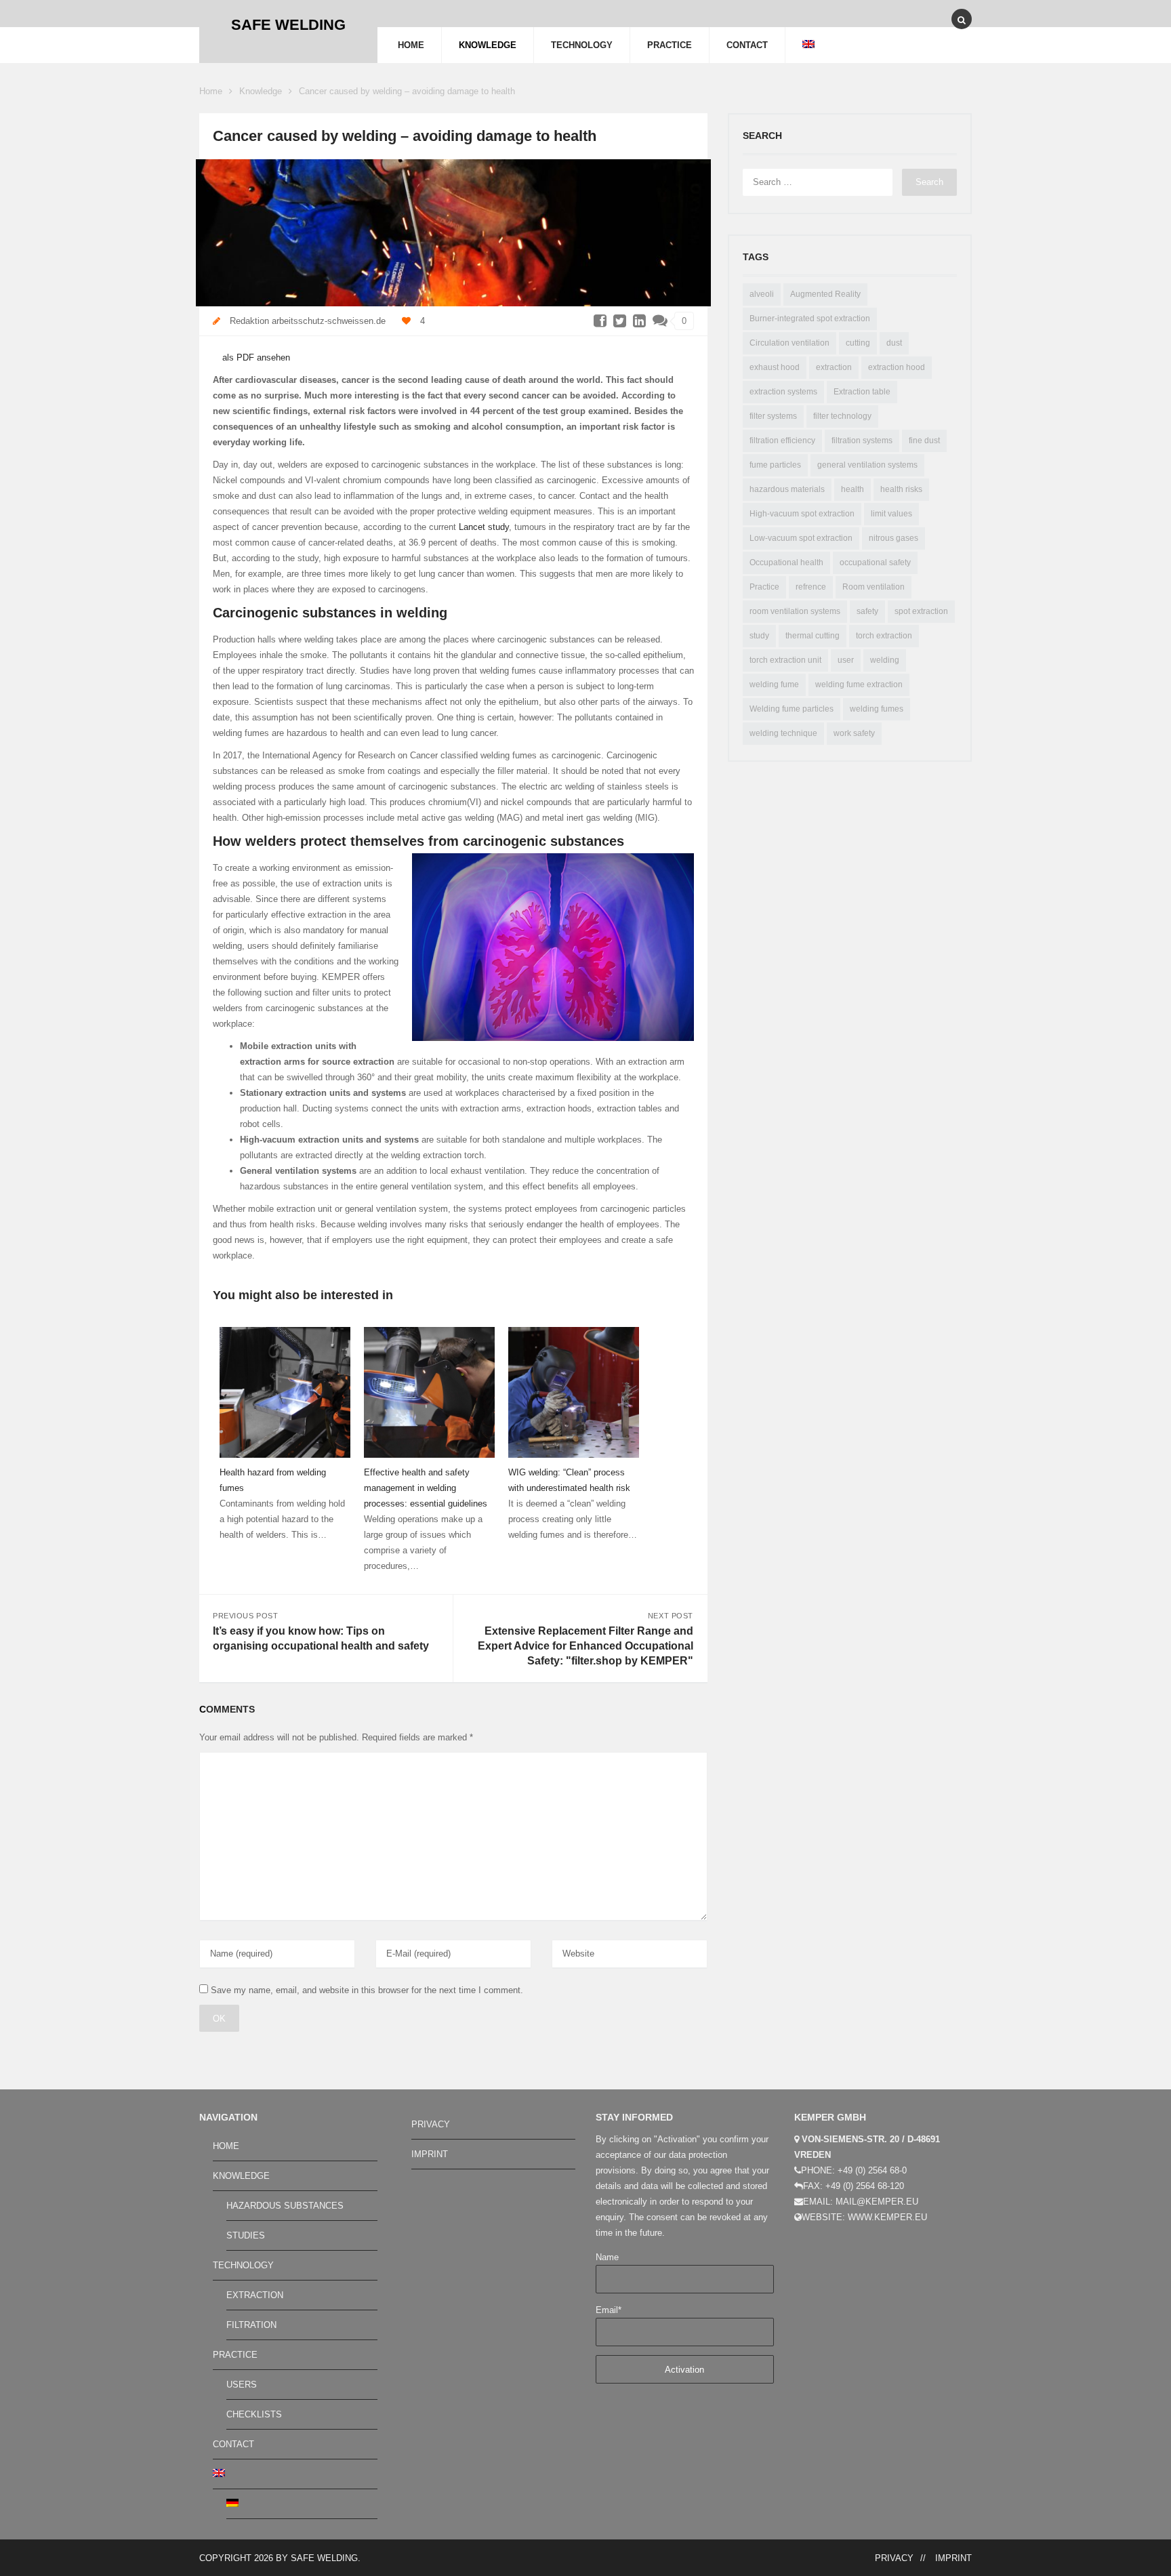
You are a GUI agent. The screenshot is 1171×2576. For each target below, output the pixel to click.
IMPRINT (430, 2154)
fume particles (775, 465)
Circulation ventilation (789, 343)
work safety (854, 733)
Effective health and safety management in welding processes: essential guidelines (426, 1488)
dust (894, 343)
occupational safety (875, 563)
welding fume (774, 684)
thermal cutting (813, 636)
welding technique (783, 733)
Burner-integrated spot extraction (810, 319)
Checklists (254, 2414)
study (759, 636)
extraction (834, 367)
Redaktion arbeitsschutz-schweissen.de (308, 321)
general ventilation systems (867, 465)
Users (242, 2385)
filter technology (842, 416)
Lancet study (484, 527)
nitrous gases (893, 538)
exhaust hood (775, 367)
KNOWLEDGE (488, 45)
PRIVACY (431, 2124)
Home (211, 91)
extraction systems (783, 392)
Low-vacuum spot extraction (801, 538)
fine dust (924, 441)
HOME (411, 45)
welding (885, 660)
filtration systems (862, 441)
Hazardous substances (285, 2206)
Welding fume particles (792, 709)
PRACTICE (670, 45)
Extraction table (862, 392)
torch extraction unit (785, 660)
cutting (858, 343)
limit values (891, 514)
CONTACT (747, 45)
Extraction (255, 2295)
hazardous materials (787, 489)
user (846, 660)
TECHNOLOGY (582, 45)
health (852, 489)
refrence (811, 587)
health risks (901, 489)
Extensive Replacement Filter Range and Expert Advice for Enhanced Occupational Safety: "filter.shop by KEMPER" (585, 1646)
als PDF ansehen (255, 357)
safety (867, 611)
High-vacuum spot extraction (802, 514)
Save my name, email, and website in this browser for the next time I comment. (367, 1990)
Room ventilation (874, 587)
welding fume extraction (859, 684)
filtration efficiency (782, 441)
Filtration (251, 2325)
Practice (764, 587)
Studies (246, 2235)
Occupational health (786, 563)
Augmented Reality (825, 294)
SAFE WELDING (324, 2558)
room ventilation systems (795, 611)
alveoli (762, 294)
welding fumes (877, 709)
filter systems (773, 416)
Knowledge (261, 91)
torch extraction (884, 636)
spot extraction (921, 611)
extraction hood (897, 367)
